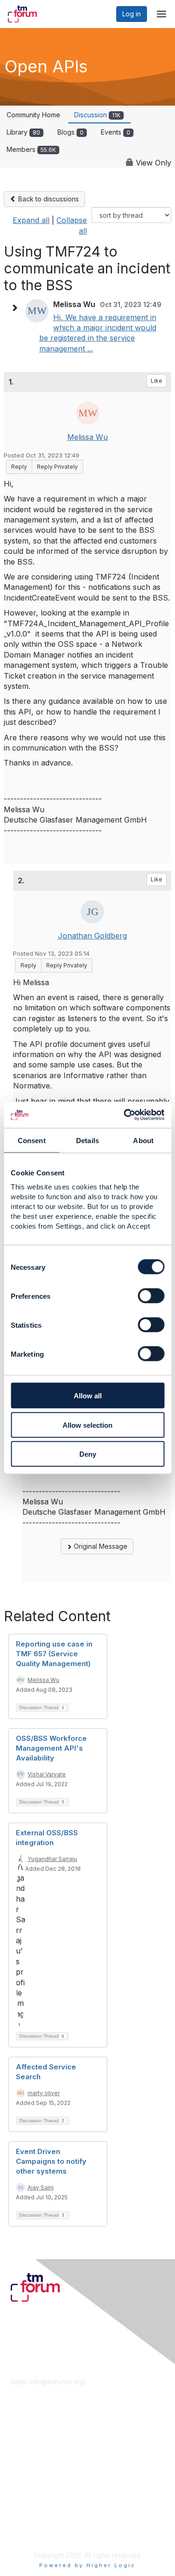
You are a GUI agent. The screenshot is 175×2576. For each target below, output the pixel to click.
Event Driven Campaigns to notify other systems (51, 2161)
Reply (19, 467)
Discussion (97, 115)
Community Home (33, 115)
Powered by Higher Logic (87, 2565)
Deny (88, 1454)
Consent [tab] (32, 1140)
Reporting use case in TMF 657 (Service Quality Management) (54, 1654)
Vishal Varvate (47, 1774)
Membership (30, 2443)
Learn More (28, 2452)
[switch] (151, 1296)
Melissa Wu (87, 437)
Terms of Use (31, 2523)
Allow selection (87, 1425)
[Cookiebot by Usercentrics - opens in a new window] (125, 1115)
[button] (17, 308)
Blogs (70, 132)
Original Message (100, 1546)
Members (31, 149)
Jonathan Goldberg (92, 936)
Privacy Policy (32, 2532)
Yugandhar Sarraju (52, 1859)
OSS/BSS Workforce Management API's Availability (51, 1748)
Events (115, 132)
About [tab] (143, 1140)
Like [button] (157, 381)
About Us (25, 2514)
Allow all (88, 1396)
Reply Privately (57, 467)
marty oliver (44, 2093)
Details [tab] (87, 1140)
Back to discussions (48, 199)
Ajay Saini (41, 2187)
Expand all (31, 220)
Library (23, 132)
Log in (132, 14)
